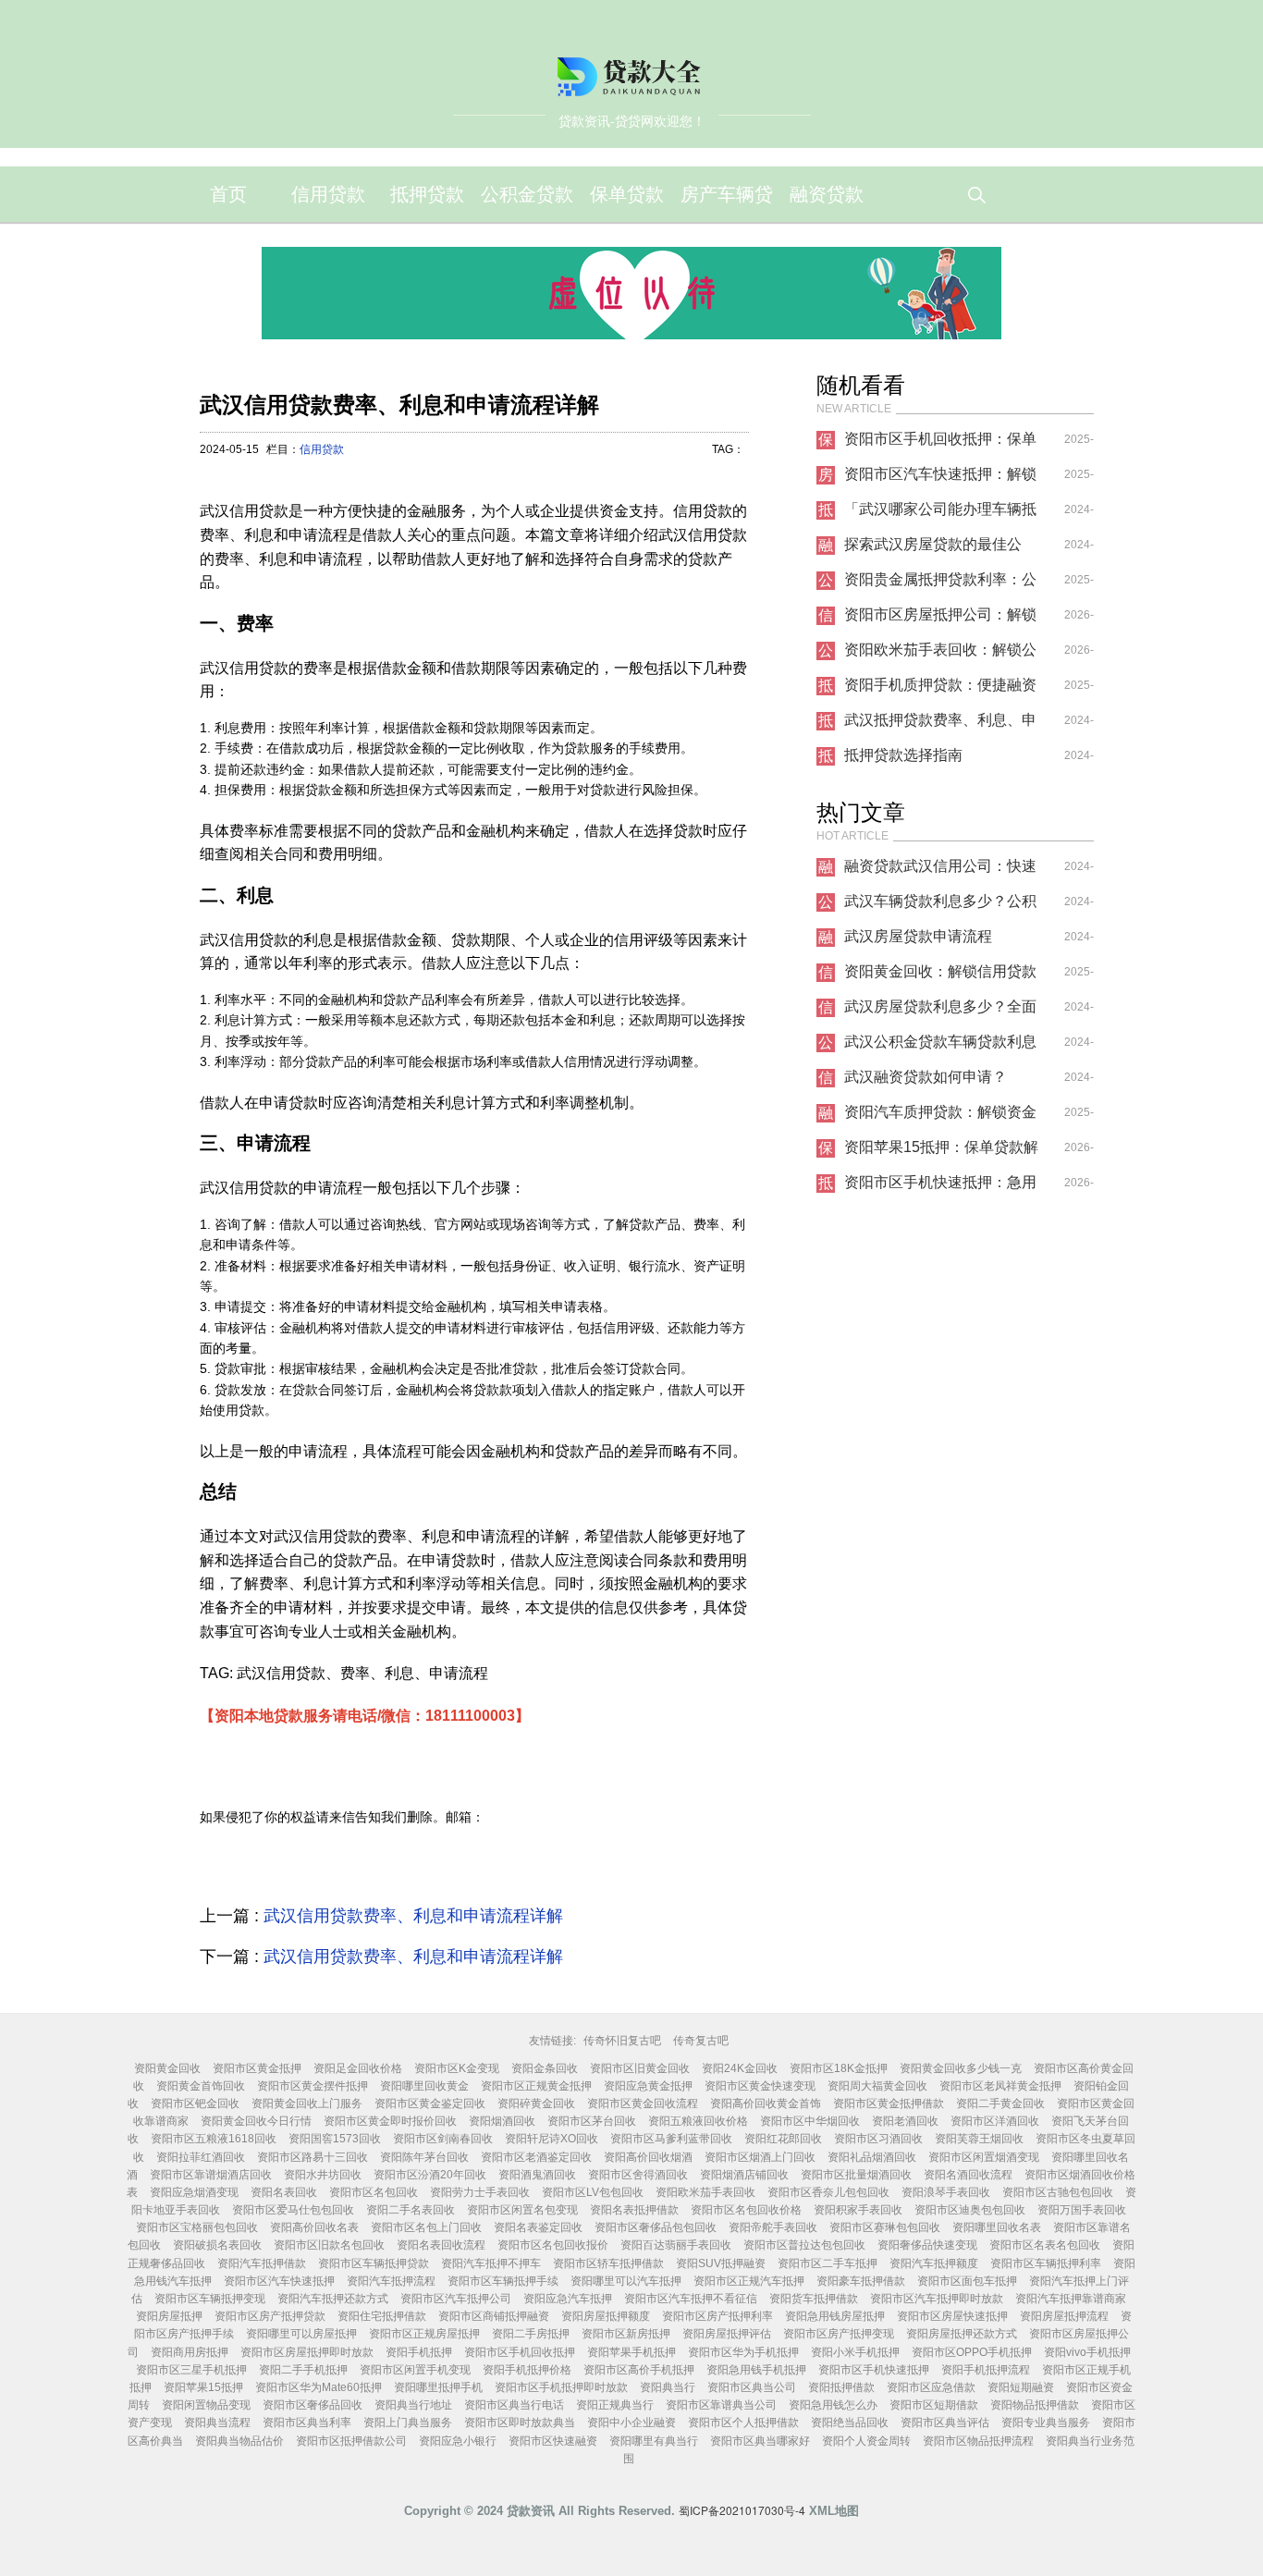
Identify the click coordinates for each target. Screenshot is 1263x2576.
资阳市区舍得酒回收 (638, 2175)
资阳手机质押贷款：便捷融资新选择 (940, 690)
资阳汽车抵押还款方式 (333, 2299)
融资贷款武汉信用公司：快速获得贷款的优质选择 (940, 871)
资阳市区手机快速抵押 (874, 2370)
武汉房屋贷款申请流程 (918, 936)
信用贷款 (328, 194)
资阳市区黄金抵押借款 (889, 2104)
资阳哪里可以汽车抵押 (626, 2281)
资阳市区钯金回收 (195, 2104)
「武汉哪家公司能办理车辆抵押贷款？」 (940, 514)
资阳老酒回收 (905, 2121)
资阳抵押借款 (841, 2387)
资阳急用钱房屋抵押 (835, 2316)
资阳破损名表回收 (217, 2245)
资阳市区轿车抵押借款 (608, 2263)
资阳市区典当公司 (752, 2387)
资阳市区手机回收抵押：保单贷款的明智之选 (940, 444)
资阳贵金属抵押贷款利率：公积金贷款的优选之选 (940, 584)
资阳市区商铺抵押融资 (494, 2316)
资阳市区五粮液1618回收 (214, 2139)
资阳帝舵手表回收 (773, 2227)
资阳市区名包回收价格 (746, 2210)
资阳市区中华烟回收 (810, 2121)
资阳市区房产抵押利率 (717, 2316)
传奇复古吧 (701, 2041)
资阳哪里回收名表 (997, 2227)
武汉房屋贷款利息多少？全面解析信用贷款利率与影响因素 (940, 1012)
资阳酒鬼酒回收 (537, 2175)
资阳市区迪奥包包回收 (970, 2210)
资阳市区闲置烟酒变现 (984, 2157)
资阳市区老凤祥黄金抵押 (1000, 2086)
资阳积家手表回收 (858, 2210)
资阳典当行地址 (413, 2405)
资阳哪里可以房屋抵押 (301, 2334)
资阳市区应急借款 (931, 2387)
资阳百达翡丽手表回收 (676, 2245)
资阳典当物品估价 (239, 2441)
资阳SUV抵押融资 (721, 2263)
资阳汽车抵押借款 (262, 2263)
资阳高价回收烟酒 (648, 2157)
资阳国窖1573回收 (335, 2139)
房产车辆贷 (727, 194)
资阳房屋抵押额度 (606, 2316)
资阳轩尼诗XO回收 (552, 2139)
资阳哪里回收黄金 (424, 2086)
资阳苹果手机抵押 (631, 2352)
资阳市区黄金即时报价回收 (390, 2121)
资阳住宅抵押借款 (382, 2316)
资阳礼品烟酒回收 (872, 2157)
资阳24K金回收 (740, 2068)
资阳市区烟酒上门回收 (760, 2157)
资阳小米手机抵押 (855, 2352)
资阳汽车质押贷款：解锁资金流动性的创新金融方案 (940, 1117)
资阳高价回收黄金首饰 (766, 2104)
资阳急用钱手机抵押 (756, 2370)
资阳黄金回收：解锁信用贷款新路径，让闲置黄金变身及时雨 (940, 976)
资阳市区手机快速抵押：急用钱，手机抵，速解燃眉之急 (940, 1187)
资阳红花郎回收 (783, 2139)
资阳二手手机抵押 (303, 2370)
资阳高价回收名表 (314, 2227)
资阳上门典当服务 (408, 2423)
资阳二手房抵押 (531, 2334)
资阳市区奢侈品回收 (313, 2405)
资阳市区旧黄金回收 (640, 2068)
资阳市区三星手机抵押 (191, 2370)
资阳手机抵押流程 (986, 2370)
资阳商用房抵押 (190, 2352)
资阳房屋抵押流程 (1064, 2316)
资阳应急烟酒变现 (194, 2192)
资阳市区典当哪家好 (760, 2441)
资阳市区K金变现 (457, 2068)
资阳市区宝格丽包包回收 (197, 2227)
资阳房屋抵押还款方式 (962, 2334)
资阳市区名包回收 (374, 2192)
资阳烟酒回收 (502, 2121)
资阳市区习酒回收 (878, 2139)
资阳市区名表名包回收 (1045, 2245)
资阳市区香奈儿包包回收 (828, 2192)
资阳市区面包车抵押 (967, 2281)
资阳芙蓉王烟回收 (979, 2139)
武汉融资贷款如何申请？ (926, 1077)
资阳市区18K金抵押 (839, 2068)
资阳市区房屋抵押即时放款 (307, 2352)
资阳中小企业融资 (631, 2423)
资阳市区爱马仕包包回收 (293, 2210)
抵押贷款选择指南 (903, 755)
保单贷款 (627, 194)
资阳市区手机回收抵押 (520, 2352)
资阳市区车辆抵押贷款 (374, 2263)
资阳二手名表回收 (411, 2210)
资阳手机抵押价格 (527, 2370)
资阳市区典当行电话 (514, 2405)
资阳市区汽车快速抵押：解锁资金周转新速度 (940, 479)
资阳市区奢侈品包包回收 (656, 2227)
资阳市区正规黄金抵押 (536, 2086)
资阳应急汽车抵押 (568, 2299)
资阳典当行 (668, 2387)
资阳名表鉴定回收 (538, 2227)
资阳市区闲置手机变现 (415, 2370)
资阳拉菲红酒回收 (201, 2157)
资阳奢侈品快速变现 (927, 2245)
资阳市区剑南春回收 (443, 2139)
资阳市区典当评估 (945, 2423)
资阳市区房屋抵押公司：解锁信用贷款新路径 (940, 619)
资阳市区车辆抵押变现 (210, 2299)
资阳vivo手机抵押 (1087, 2352)
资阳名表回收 (284, 2192)
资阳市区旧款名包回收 (329, 2245)
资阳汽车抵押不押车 (491, 2263)
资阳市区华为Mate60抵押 (319, 2387)
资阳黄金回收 (167, 2068)
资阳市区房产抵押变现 (839, 2334)
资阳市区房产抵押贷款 (270, 2316)
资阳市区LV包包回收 (593, 2192)
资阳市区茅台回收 (592, 2121)
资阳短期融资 (1021, 2387)
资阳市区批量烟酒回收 (856, 2175)
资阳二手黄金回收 (1000, 2104)
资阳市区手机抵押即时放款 (561, 2387)
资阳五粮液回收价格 (698, 2121)
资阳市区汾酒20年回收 (430, 2175)
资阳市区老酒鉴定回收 (536, 2157)
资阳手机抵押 (419, 2352)
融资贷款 (827, 194)
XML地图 (834, 2511)
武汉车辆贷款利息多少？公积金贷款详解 (940, 906)
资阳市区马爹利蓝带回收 (671, 2139)
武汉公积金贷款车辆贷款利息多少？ (940, 1047)
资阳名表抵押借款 (634, 2210)
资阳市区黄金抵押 (257, 2068)
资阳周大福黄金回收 (877, 2086)
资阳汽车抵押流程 (391, 2281)
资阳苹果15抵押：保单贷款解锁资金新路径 (941, 1152)
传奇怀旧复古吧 (622, 2041)
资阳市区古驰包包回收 (1058, 2192)
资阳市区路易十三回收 (313, 2157)
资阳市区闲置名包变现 (522, 2210)
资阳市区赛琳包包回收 (885, 2227)
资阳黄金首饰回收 (201, 2086)
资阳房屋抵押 (169, 2316)
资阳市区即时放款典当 (520, 2423)
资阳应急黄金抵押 (648, 2086)
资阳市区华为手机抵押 (743, 2352)
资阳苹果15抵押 (203, 2387)
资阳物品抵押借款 (1035, 2405)
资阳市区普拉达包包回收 (804, 2245)
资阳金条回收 (545, 2068)
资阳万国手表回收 (1082, 2210)
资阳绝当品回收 (850, 2423)
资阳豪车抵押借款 (861, 2281)
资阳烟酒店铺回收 (744, 2175)
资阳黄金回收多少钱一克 (961, 2068)
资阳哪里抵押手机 (438, 2387)
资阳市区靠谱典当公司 (721, 2405)
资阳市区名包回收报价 (553, 2245)
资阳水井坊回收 (323, 2175)
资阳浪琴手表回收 (946, 2192)
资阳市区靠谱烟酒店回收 (211, 2175)
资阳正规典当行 (615, 2405)
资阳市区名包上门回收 (426, 2227)
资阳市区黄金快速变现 (760, 2086)
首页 (228, 194)
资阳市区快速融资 (553, 2441)
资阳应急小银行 (458, 2441)
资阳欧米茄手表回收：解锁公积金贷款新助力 (940, 655)
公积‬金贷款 (527, 194)
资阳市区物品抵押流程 (978, 2441)
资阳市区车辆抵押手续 (503, 2281)
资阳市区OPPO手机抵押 (972, 2352)
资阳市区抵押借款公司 (351, 2441)
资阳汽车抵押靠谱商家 (1071, 2299)
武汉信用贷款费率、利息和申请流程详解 (413, 1916)
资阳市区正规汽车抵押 (749, 2281)
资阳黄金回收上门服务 (307, 2104)
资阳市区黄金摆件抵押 (313, 2086)
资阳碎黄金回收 (536, 2104)
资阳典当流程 (217, 2423)
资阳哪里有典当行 (654, 2441)
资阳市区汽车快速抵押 (279, 2281)
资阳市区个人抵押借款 (743, 2423)
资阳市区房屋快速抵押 (952, 2316)
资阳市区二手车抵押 (828, 2263)
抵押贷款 (427, 194)
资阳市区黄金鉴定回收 (430, 2104)
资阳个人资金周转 (866, 2441)
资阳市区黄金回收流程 (643, 2104)
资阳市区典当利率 (307, 2423)
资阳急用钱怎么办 (833, 2405)
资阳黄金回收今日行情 (256, 2121)
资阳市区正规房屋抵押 (424, 2334)
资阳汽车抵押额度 (934, 2263)
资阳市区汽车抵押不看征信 (691, 2299)
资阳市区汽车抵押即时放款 (937, 2299)
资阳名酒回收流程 (968, 2175)
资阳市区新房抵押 (626, 2334)
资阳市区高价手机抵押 (639, 2370)
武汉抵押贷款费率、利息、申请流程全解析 (940, 725)
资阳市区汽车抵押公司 (456, 2299)
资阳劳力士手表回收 (480, 2192)
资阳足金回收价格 (358, 2068)
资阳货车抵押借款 (814, 2299)
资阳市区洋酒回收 (995, 2121)
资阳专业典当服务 (1046, 2423)
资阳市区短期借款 (934, 2405)
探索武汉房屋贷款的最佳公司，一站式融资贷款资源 (933, 549)
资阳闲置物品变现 (206, 2405)
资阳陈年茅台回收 (424, 2157)
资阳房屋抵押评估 (727, 2334)
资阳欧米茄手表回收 (705, 2192)
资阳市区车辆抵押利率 (1046, 2263)
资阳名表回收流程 (441, 2245)
